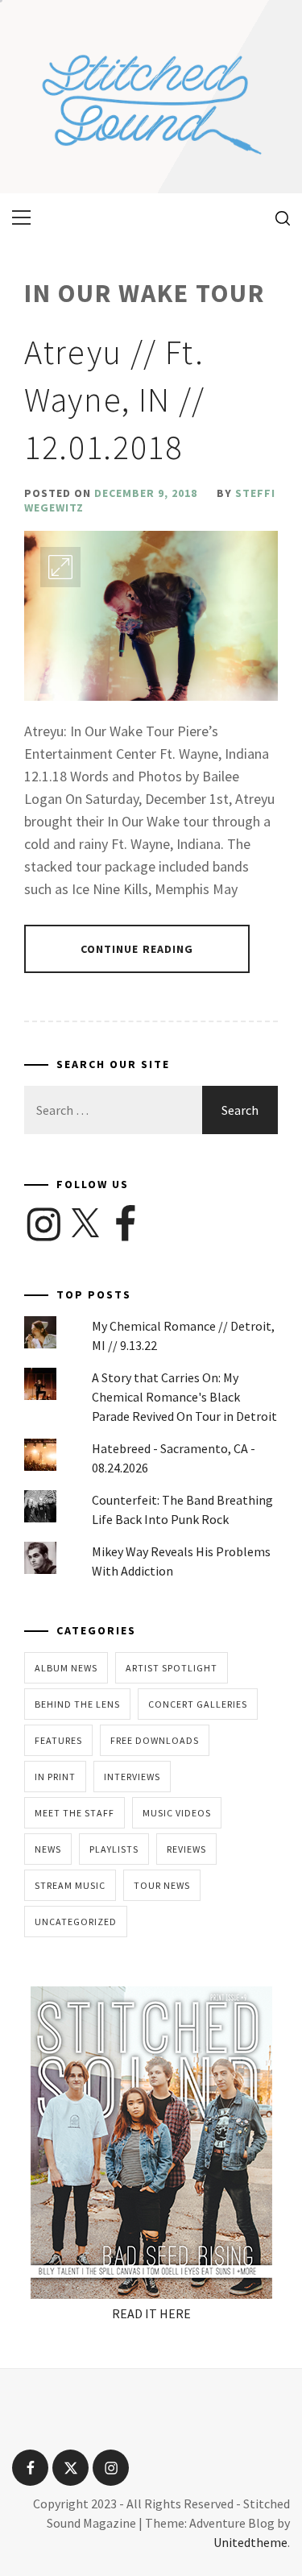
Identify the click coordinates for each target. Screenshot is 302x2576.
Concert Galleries (198, 1704)
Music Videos (177, 1813)
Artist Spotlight (172, 1668)
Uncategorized (76, 1922)
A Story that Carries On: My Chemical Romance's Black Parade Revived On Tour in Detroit (184, 1397)
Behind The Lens (77, 1704)
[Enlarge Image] (60, 567)
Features (58, 1740)
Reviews (186, 1849)
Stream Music (70, 1885)
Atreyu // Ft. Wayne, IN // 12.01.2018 (115, 400)
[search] (277, 217)
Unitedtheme (250, 2542)
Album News (66, 1668)
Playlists (114, 1849)
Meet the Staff (74, 1813)
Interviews (132, 1777)
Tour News (162, 1885)
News (48, 1849)
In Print (55, 1777)
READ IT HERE (151, 2313)
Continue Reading (137, 949)
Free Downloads (155, 1740)
